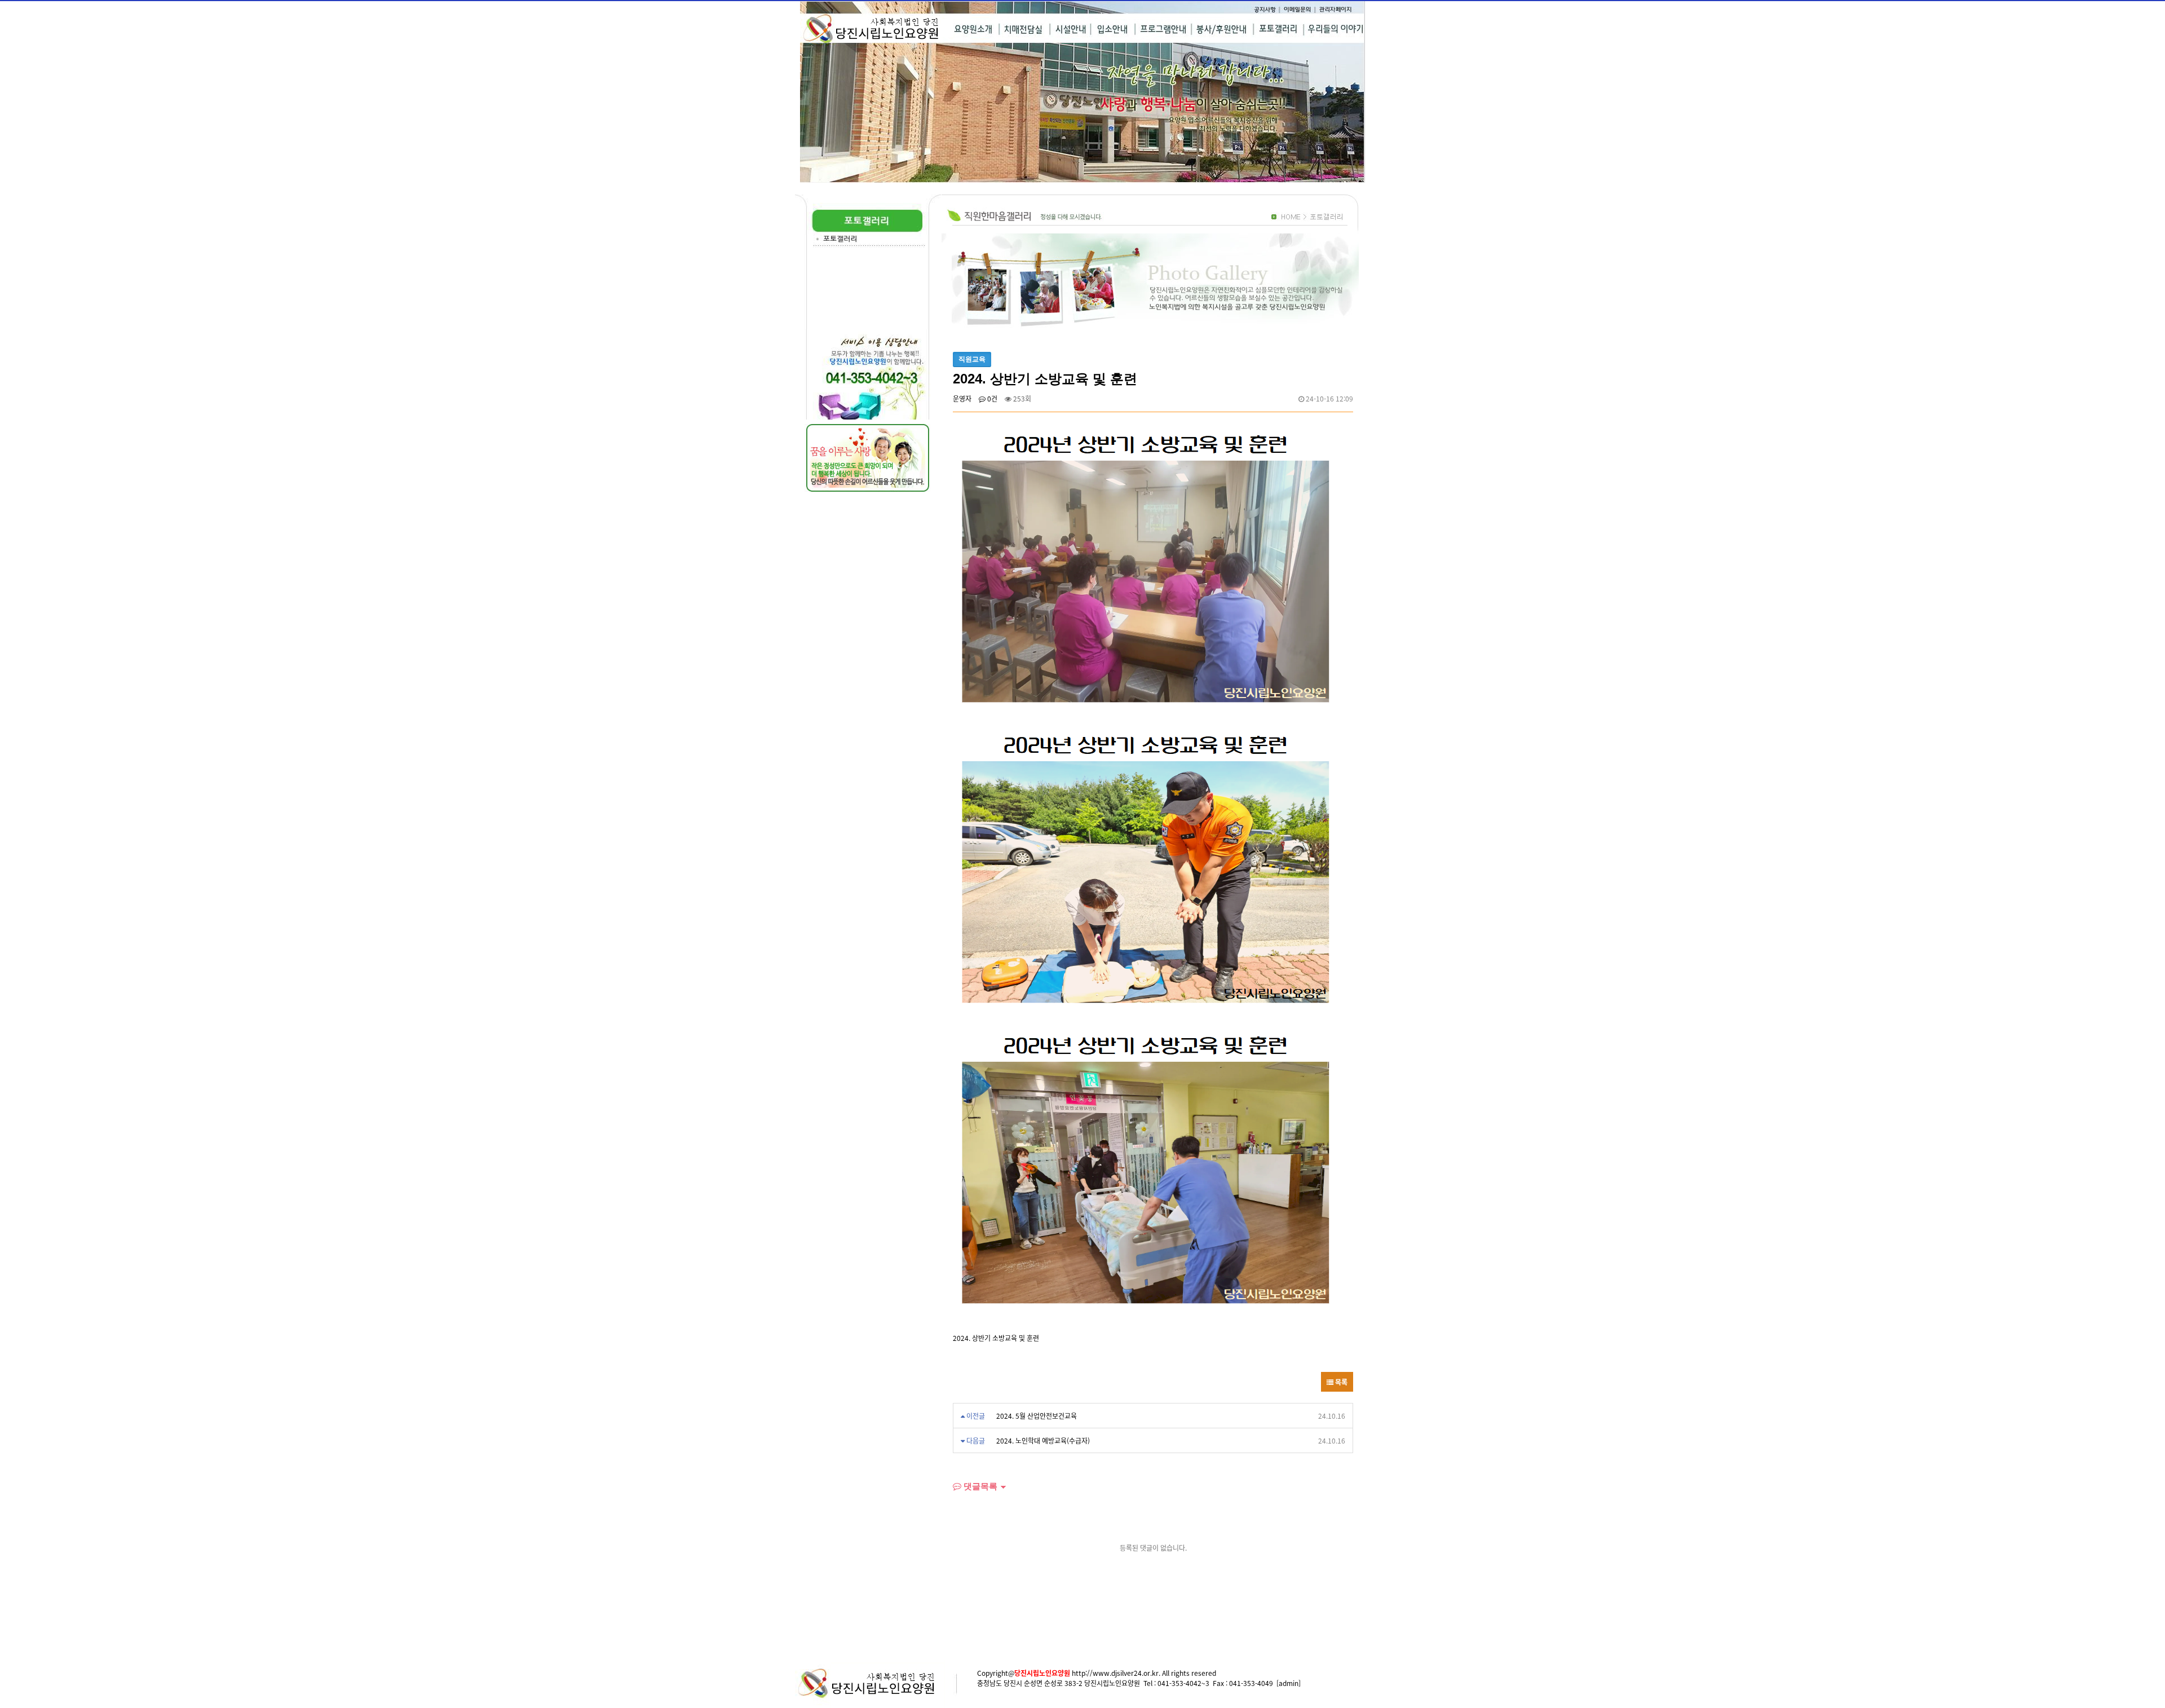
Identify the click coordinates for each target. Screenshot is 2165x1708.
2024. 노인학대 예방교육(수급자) (1043, 1440)
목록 (1340, 1382)
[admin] (1289, 1683)
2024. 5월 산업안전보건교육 (1037, 1416)
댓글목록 (979, 1486)
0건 (991, 398)
